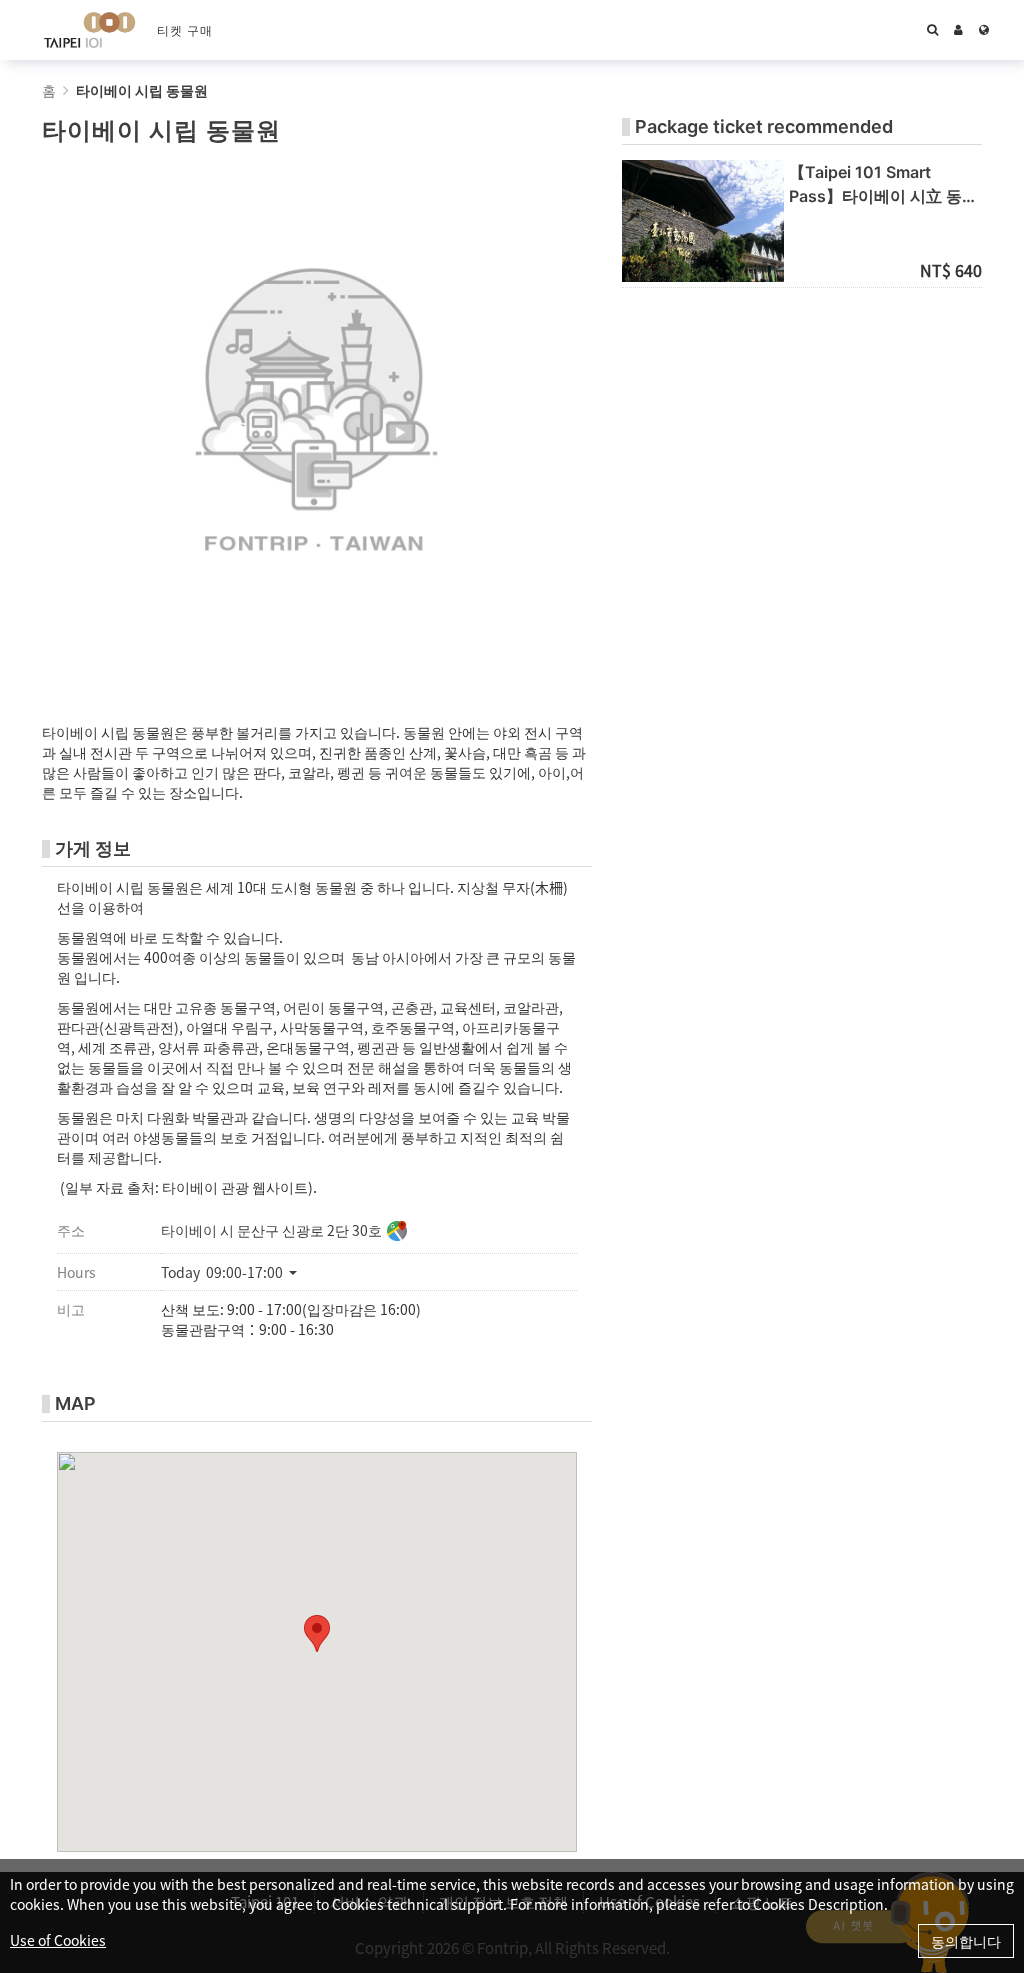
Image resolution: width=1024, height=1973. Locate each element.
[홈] (89, 30)
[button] (236, 1272)
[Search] (932, 30)
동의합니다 (966, 1941)
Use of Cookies (58, 1940)
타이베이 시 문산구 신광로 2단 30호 (271, 1230)
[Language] (984, 30)
